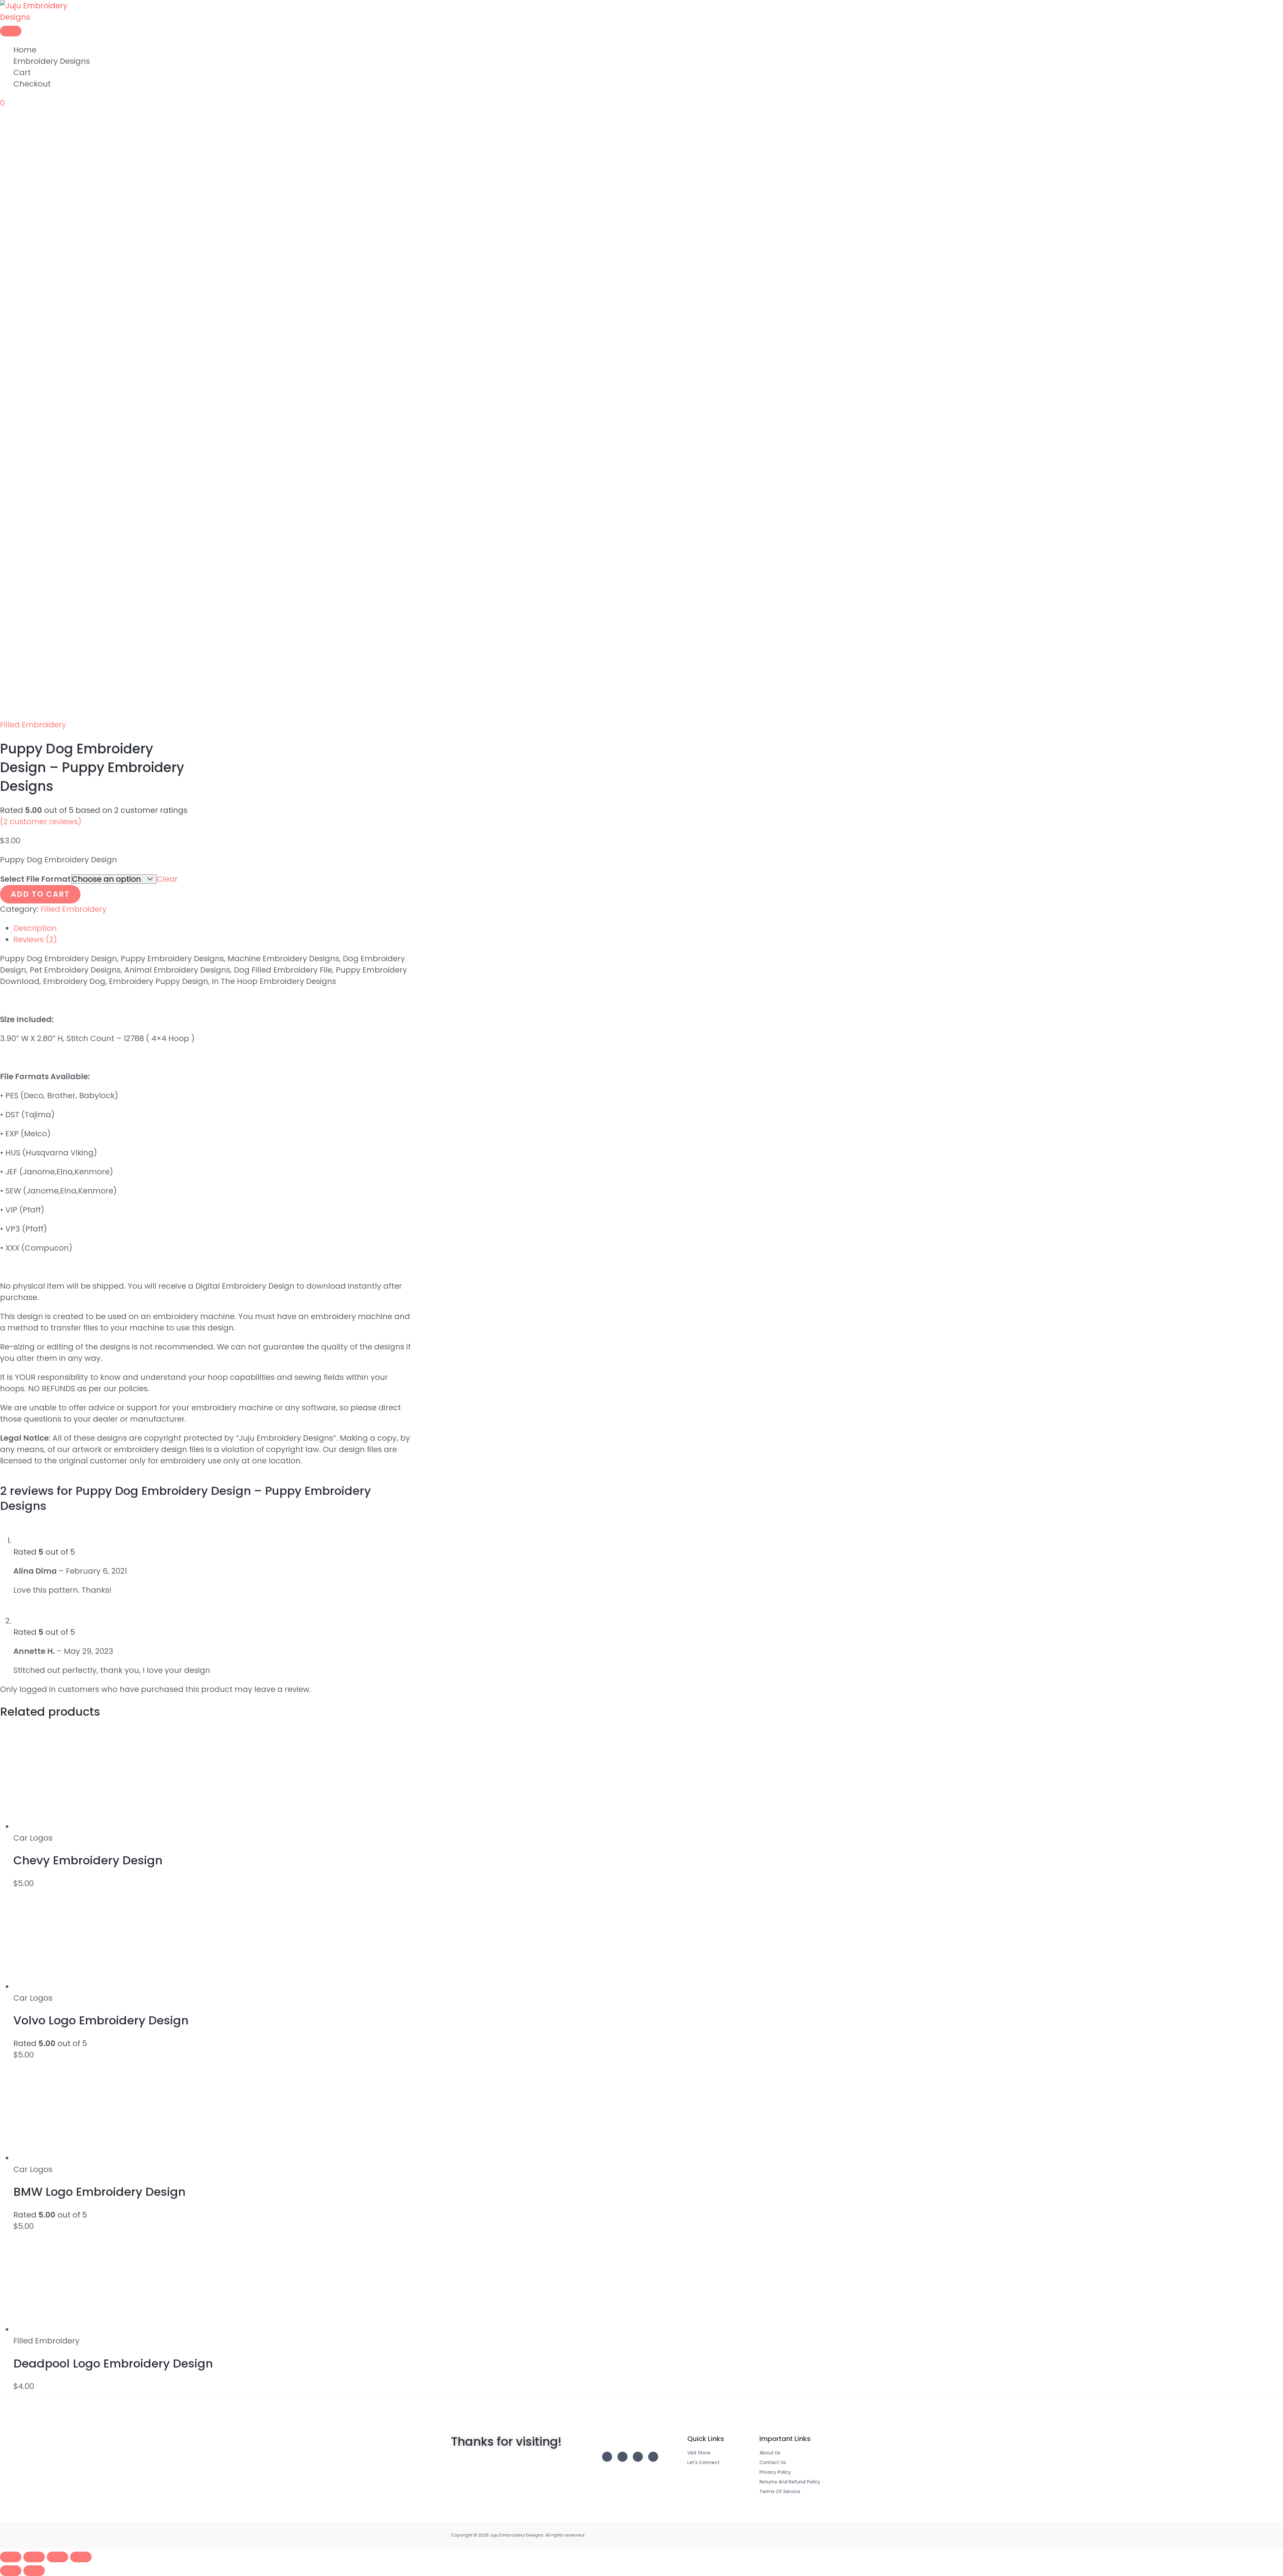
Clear (167, 879)
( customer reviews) (41, 822)
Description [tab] (35, 928)
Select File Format (36, 879)
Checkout (32, 84)
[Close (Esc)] (81, 2557)
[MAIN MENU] (11, 31)
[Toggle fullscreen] (34, 2557)
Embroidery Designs (52, 61)
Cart (22, 73)
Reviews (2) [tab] (35, 940)
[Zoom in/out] (11, 2557)
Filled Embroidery (33, 725)
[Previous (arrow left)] (11, 2571)
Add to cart (40, 894)
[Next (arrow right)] (34, 2571)
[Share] (57, 2557)
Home (25, 50)
